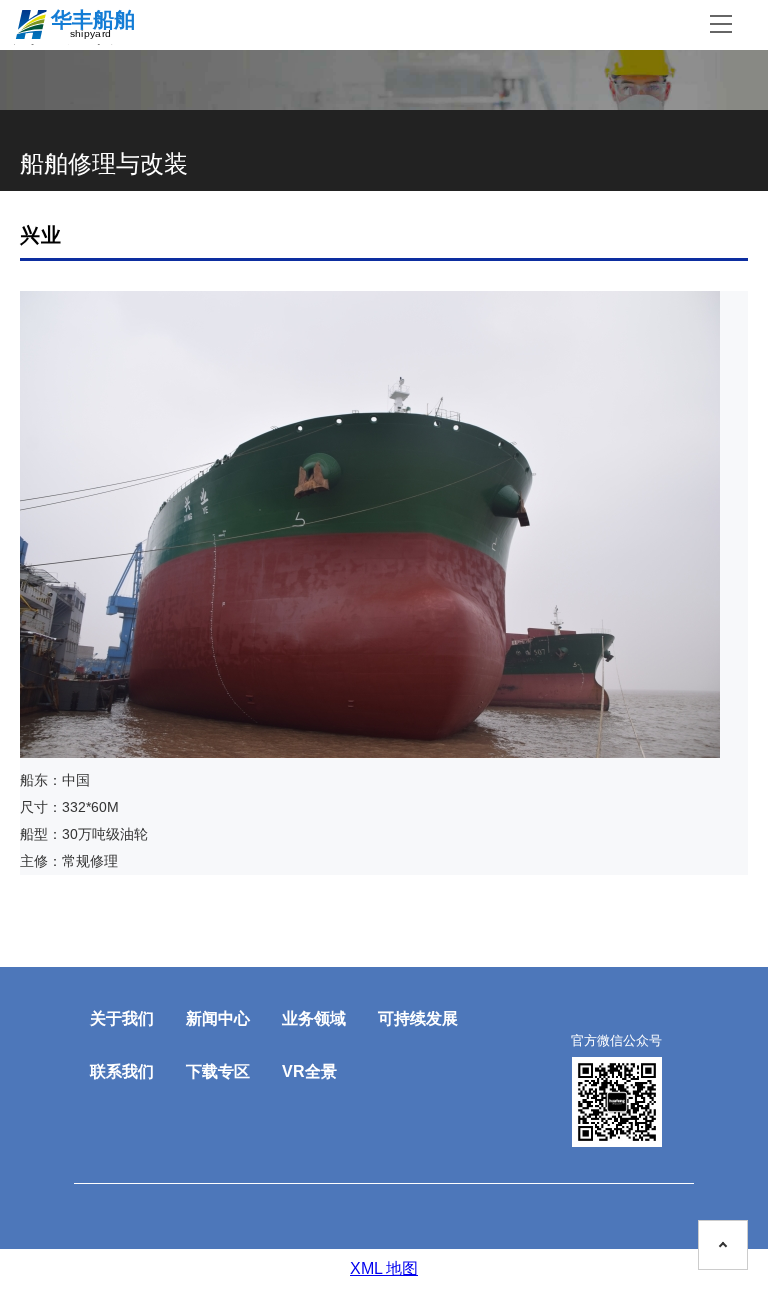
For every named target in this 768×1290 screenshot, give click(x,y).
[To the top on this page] (723, 1245)
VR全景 (309, 1071)
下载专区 (218, 1071)
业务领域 (314, 1018)
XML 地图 (384, 1268)
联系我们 (122, 1071)
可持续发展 (418, 1018)
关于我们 (122, 1018)
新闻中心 (218, 1018)
